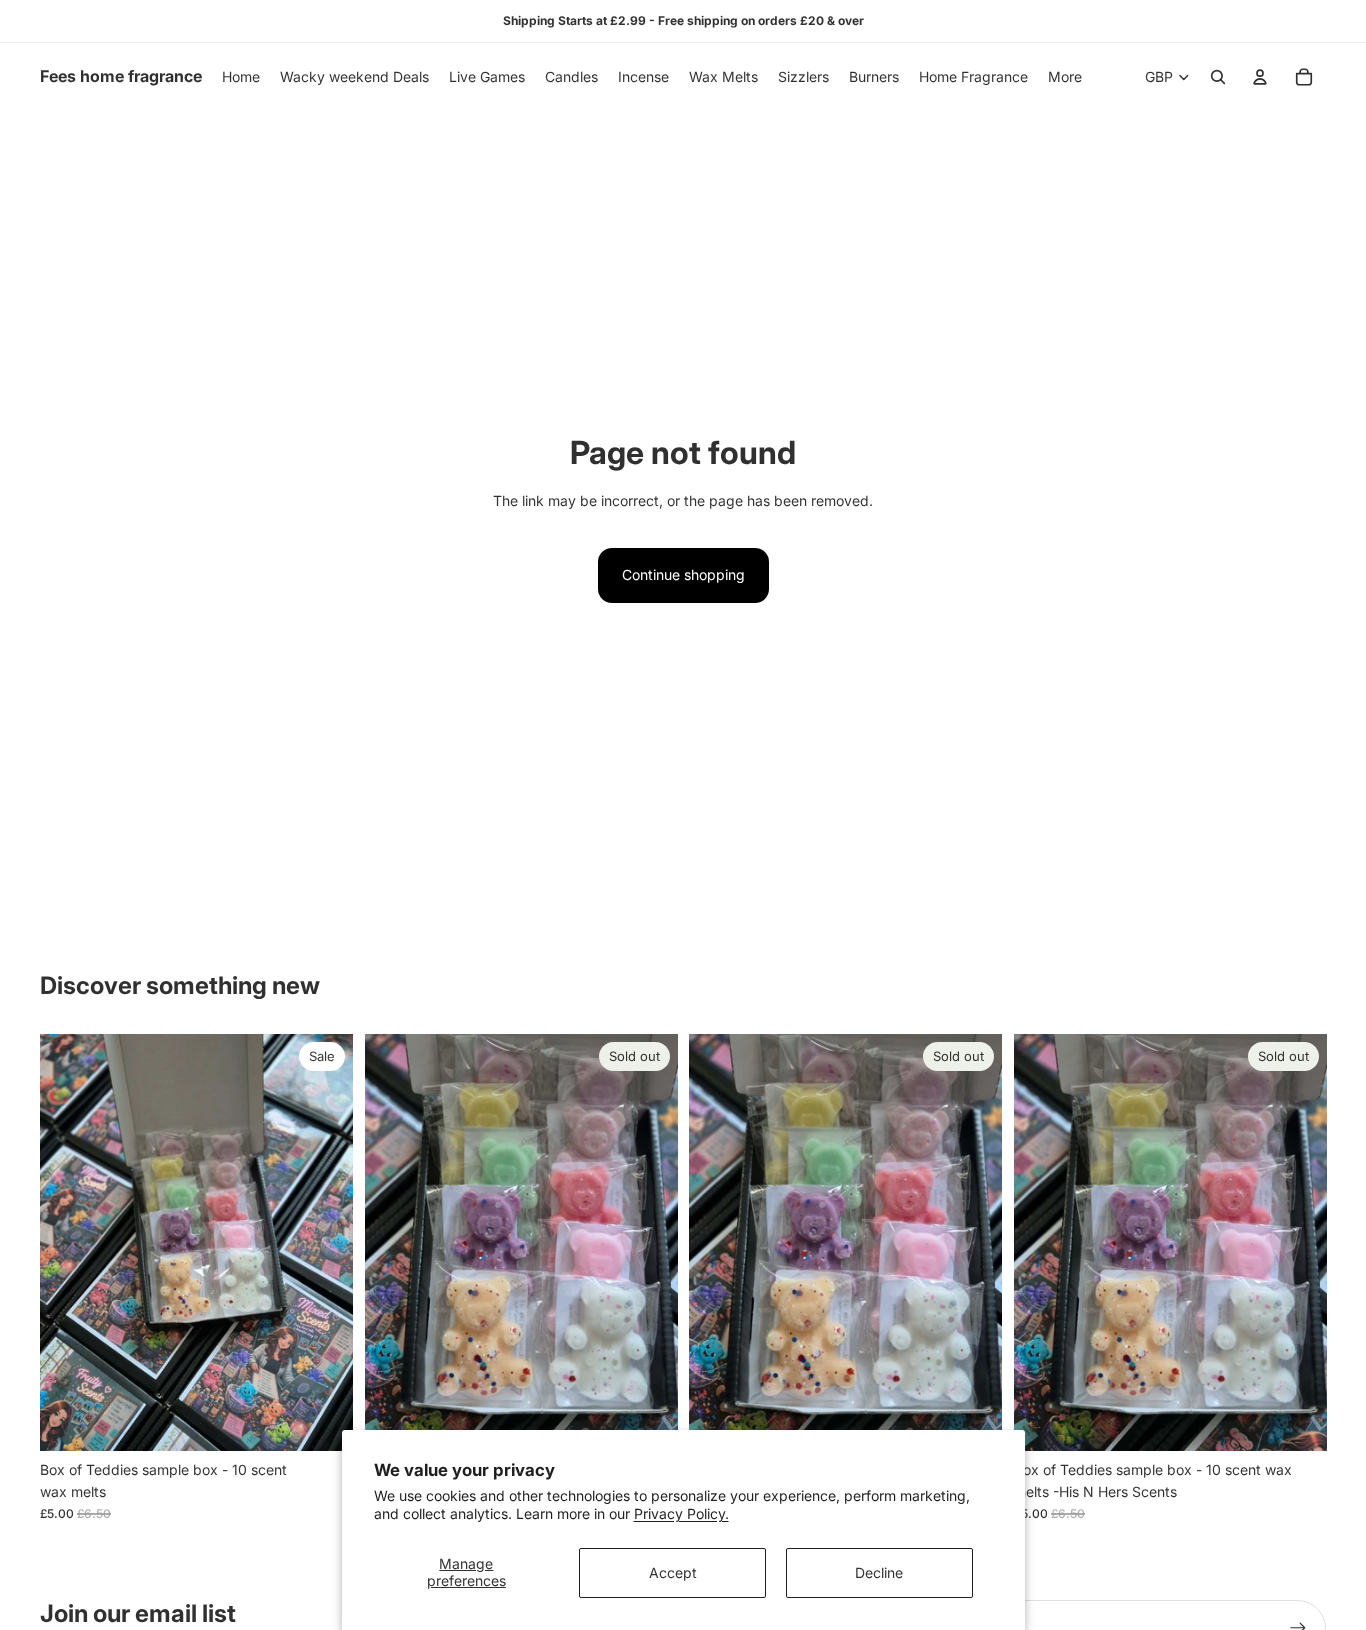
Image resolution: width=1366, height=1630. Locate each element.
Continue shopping (683, 574)
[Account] (1260, 77)
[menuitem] (1065, 77)
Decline (879, 1572)
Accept (673, 1572)
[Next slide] (323, 1243)
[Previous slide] (70, 1243)
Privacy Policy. (681, 1513)
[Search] (1218, 77)
